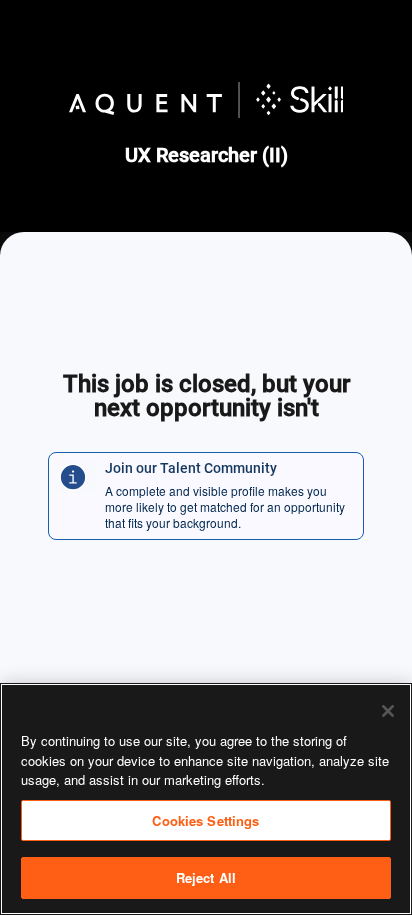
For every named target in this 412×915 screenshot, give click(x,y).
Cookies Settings (205, 820)
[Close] (388, 711)
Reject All (206, 877)
